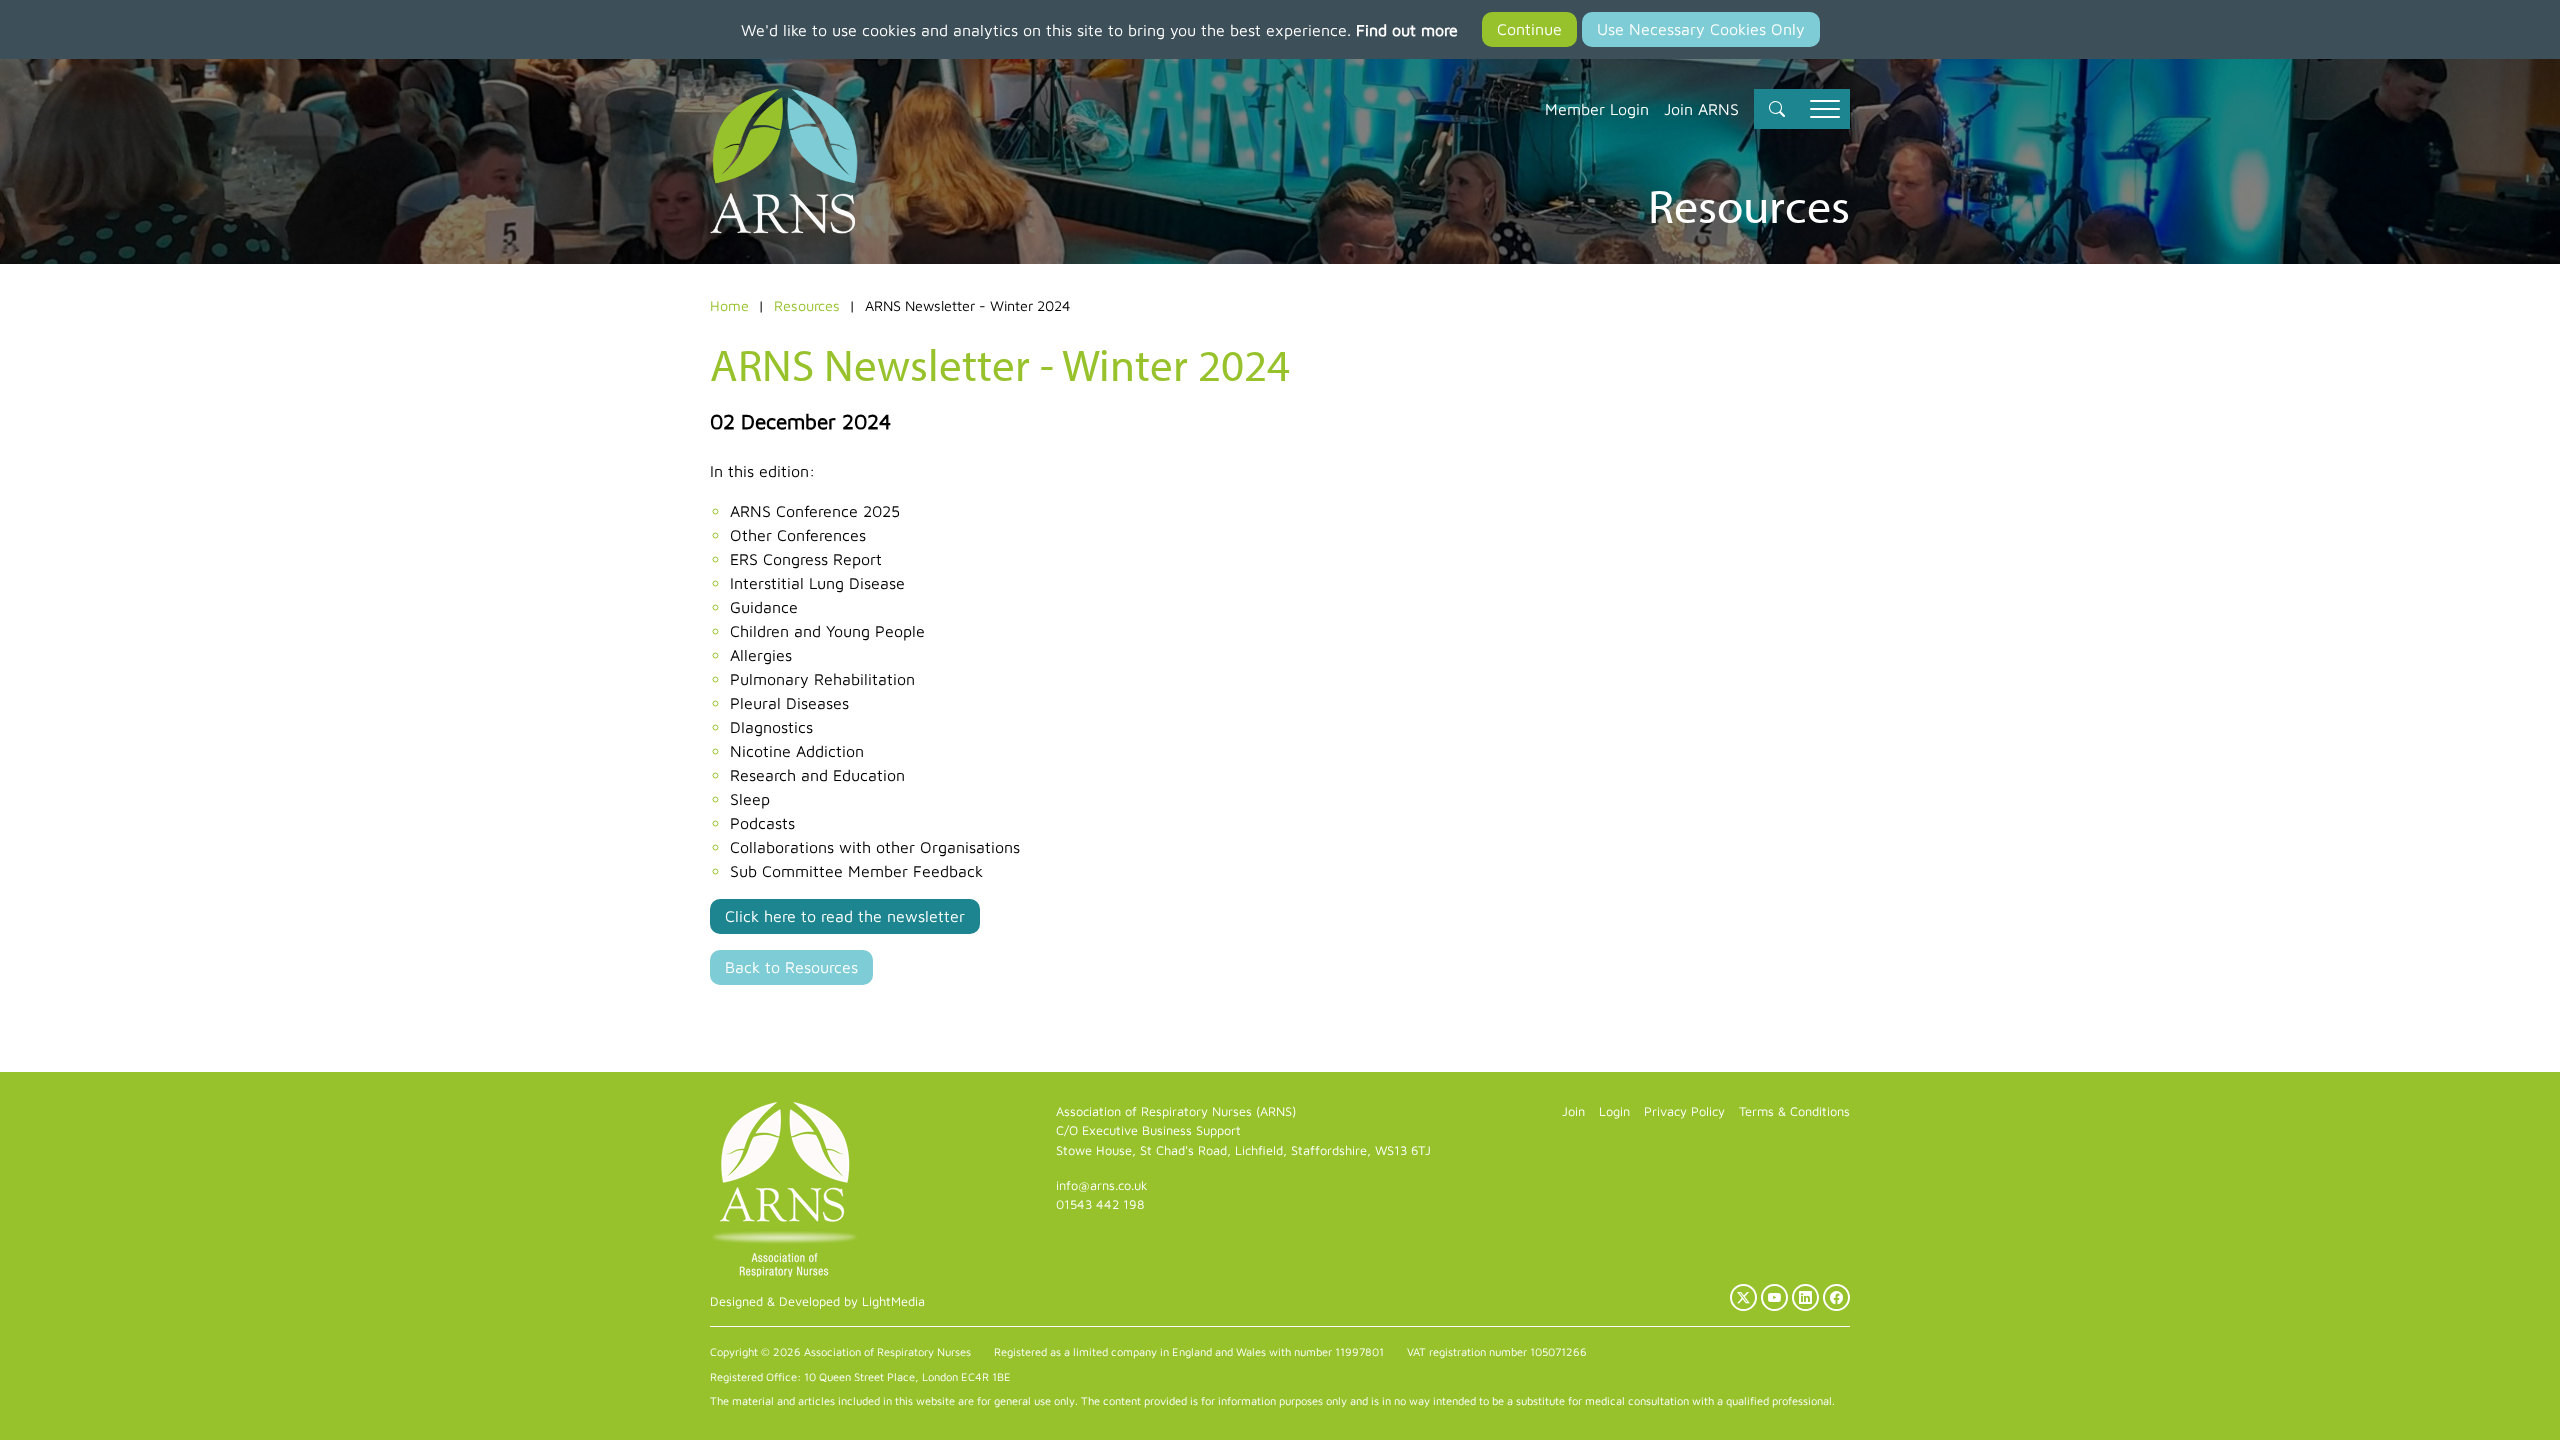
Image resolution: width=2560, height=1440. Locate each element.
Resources (807, 305)
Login (1614, 1111)
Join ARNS (1701, 109)
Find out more (1407, 30)
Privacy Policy (1684, 1111)
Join (1573, 1111)
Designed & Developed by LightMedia (817, 1301)
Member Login (1597, 109)
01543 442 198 (1100, 1204)
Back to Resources (791, 967)
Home (729, 305)
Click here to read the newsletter (845, 916)
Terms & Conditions (1794, 1111)
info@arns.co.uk (1102, 1185)
